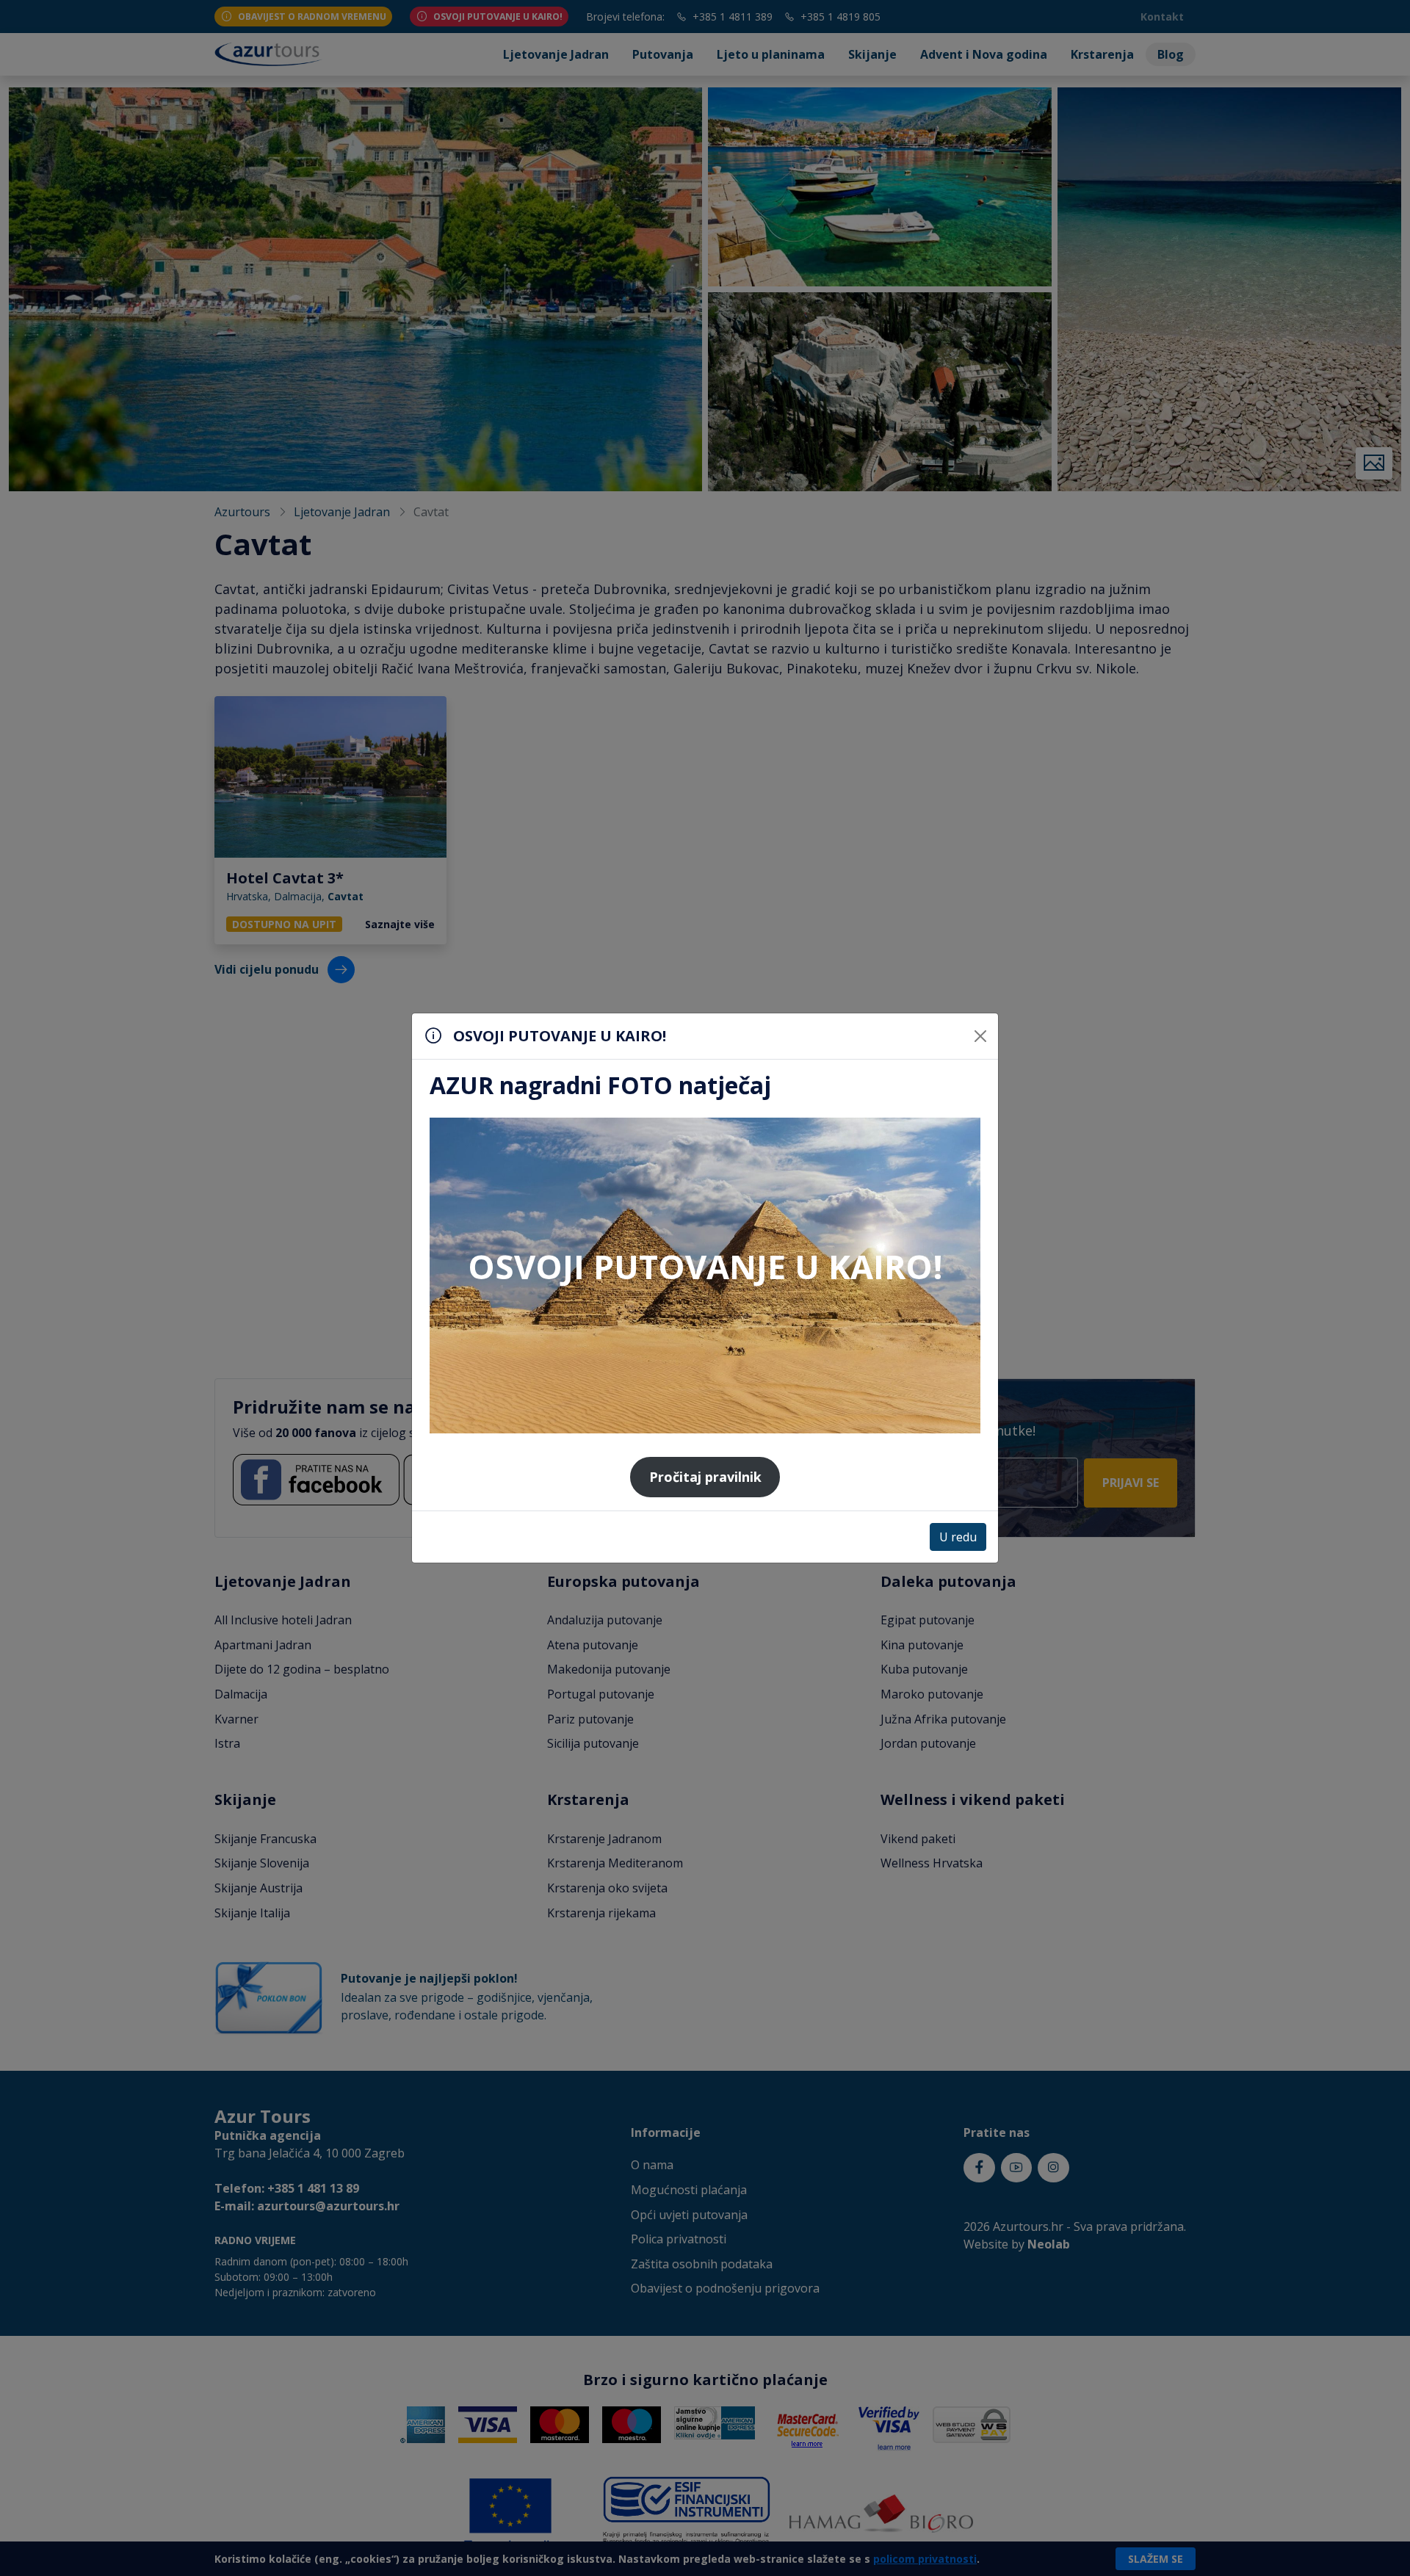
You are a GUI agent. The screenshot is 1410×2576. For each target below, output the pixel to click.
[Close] (980, 1036)
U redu (958, 1537)
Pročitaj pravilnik (705, 1477)
